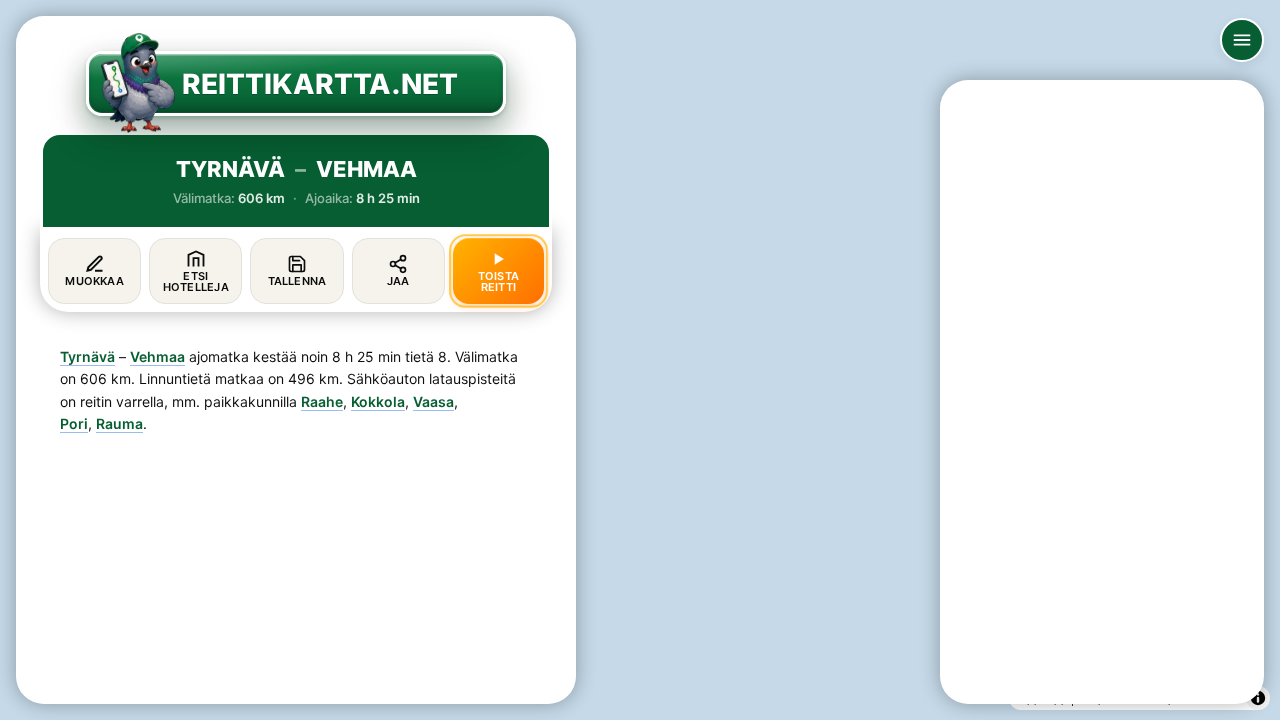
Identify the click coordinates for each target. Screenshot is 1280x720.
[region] (640, 360)
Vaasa (433, 401)
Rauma (119, 423)
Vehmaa (157, 356)
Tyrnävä (87, 356)
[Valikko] (1242, 40)
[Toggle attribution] (1258, 698)
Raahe (322, 401)
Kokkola (378, 401)
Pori (74, 423)
